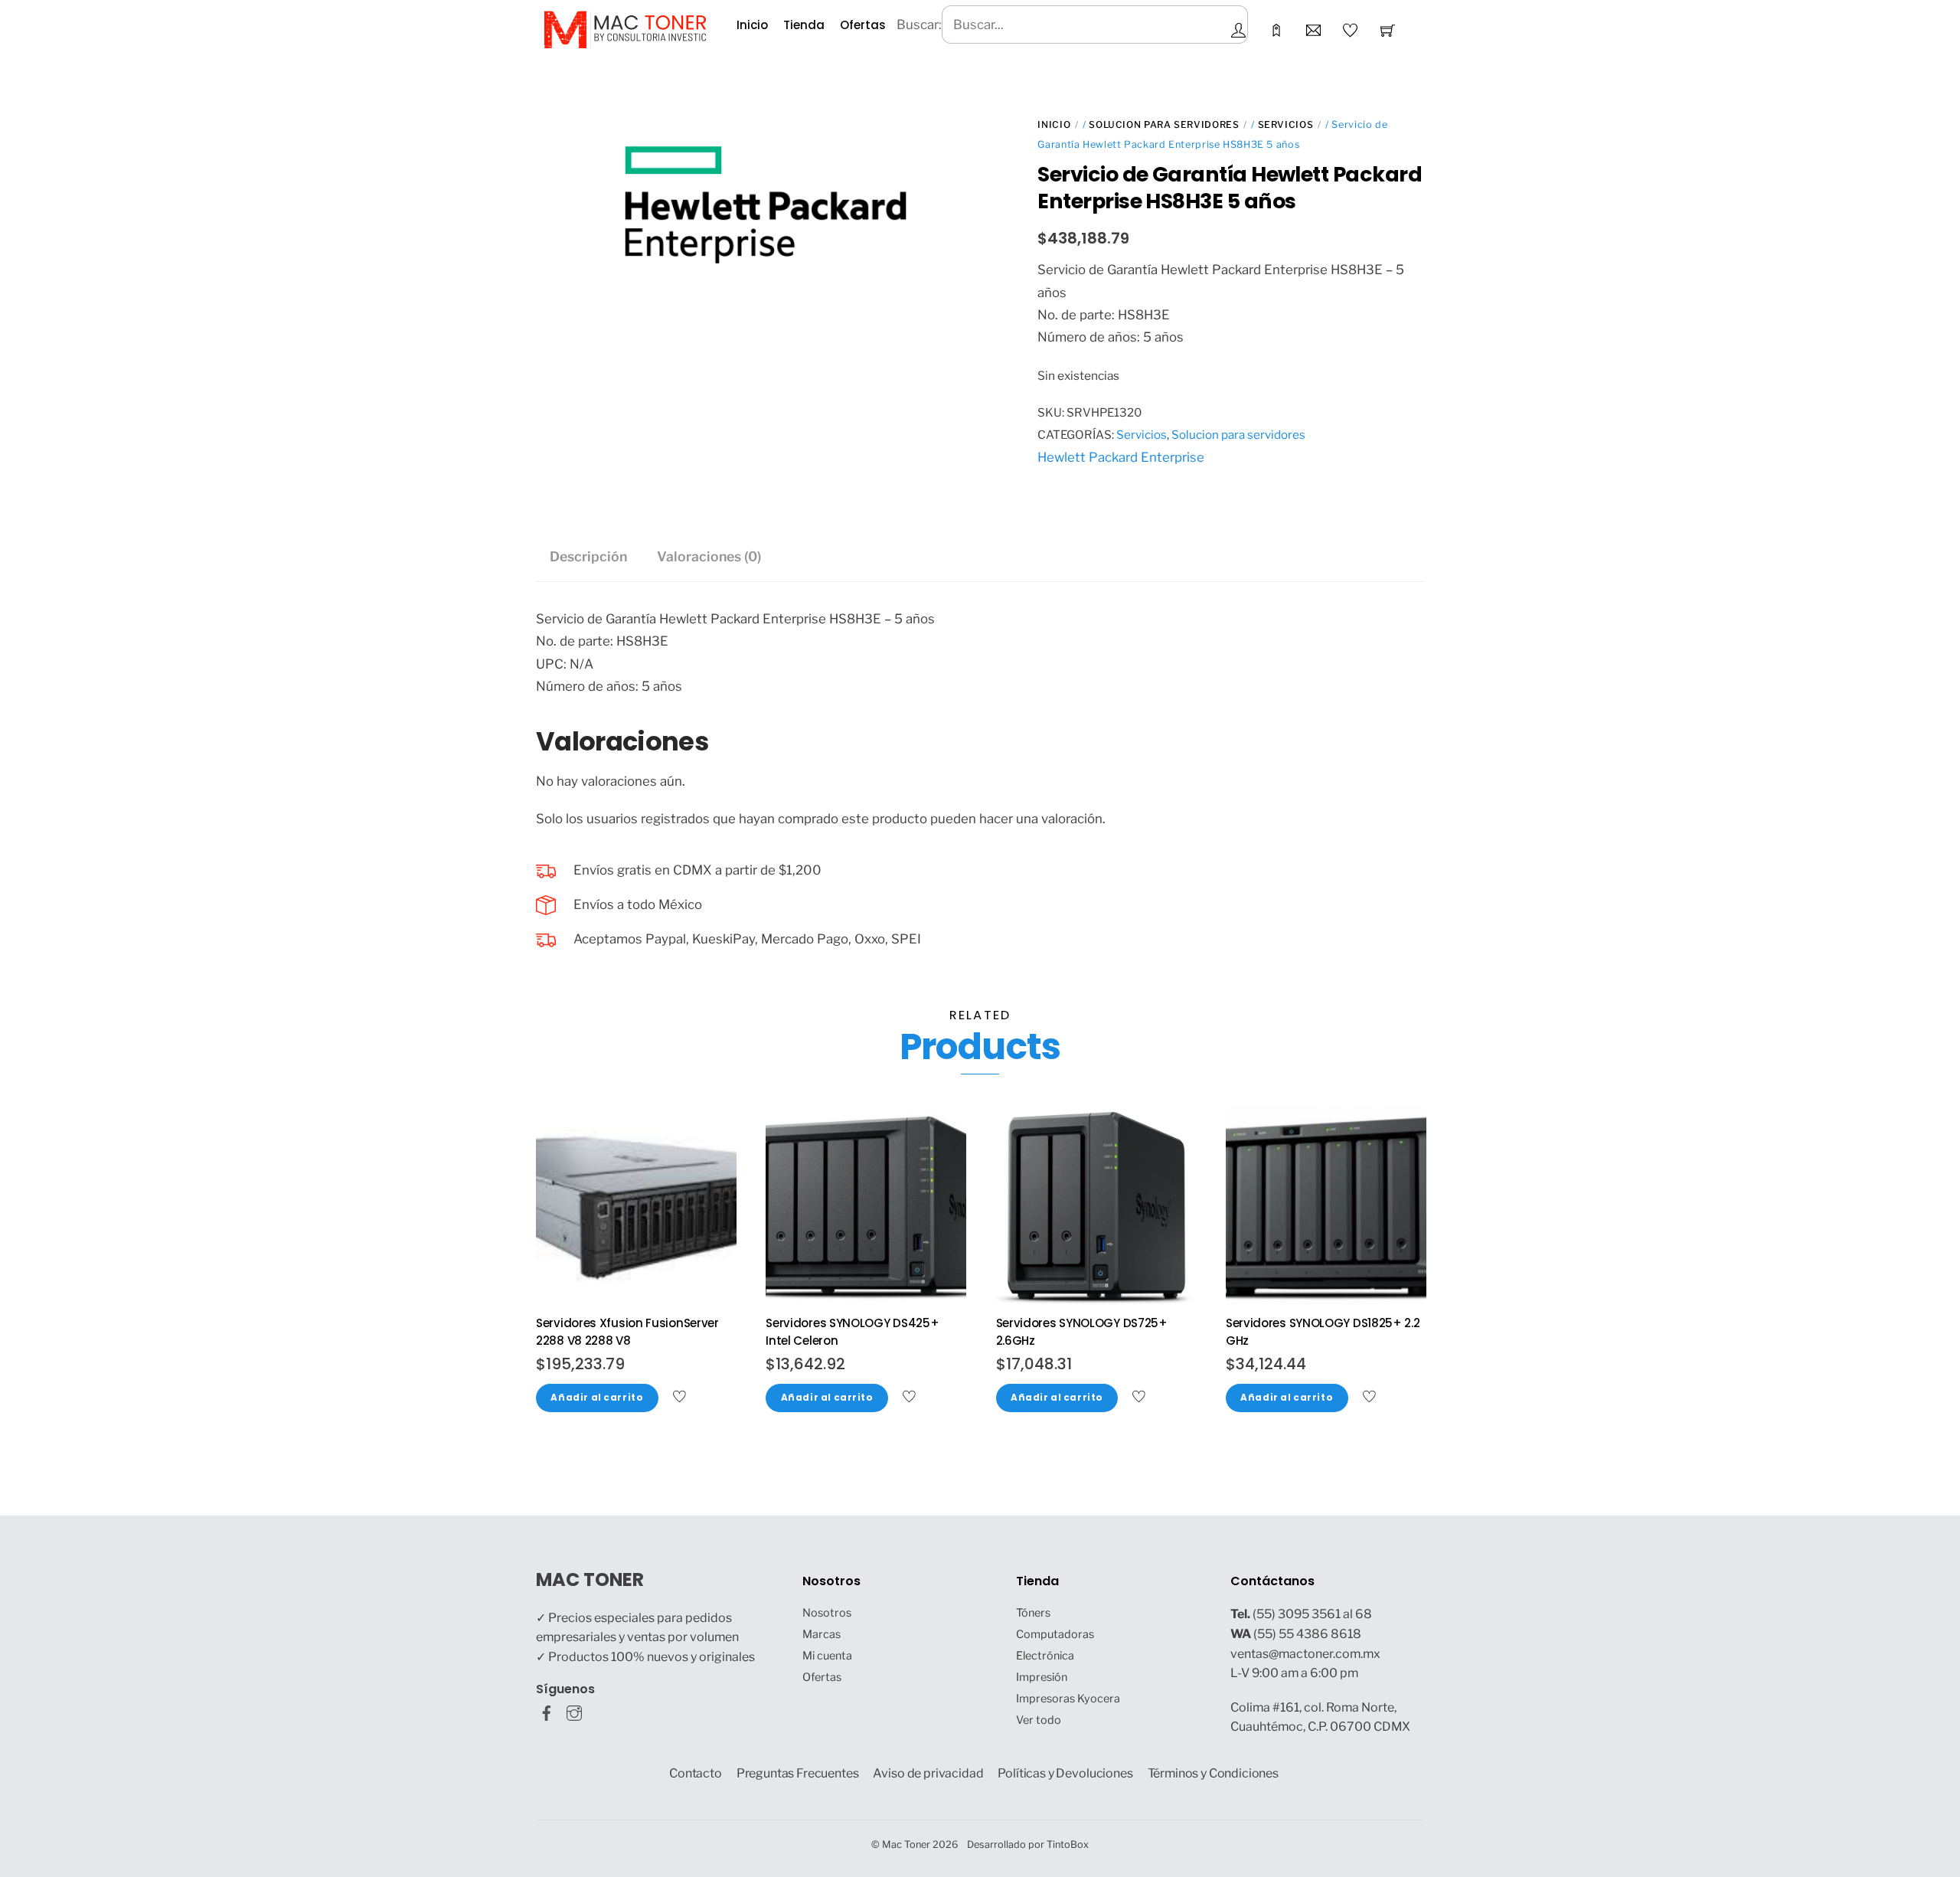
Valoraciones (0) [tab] (709, 556)
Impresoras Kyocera (1068, 1699)
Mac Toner (906, 1844)
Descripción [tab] (588, 556)
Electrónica (1045, 1656)
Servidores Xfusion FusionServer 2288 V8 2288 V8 (627, 1332)
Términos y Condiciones (1214, 1773)
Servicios (1286, 124)
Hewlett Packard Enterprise (1121, 457)
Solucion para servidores (1164, 124)
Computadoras (1055, 1634)
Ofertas (863, 25)
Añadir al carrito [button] (597, 1398)
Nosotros (827, 1613)
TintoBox (1068, 1844)
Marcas (822, 1634)
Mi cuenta (827, 1656)
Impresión (1042, 1677)
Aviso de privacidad (928, 1773)
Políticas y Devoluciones (1065, 1773)
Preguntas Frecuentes (798, 1773)
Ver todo (1039, 1720)
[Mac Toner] (625, 28)
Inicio (752, 25)
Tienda (804, 25)
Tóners (1033, 1613)
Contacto (696, 1773)
